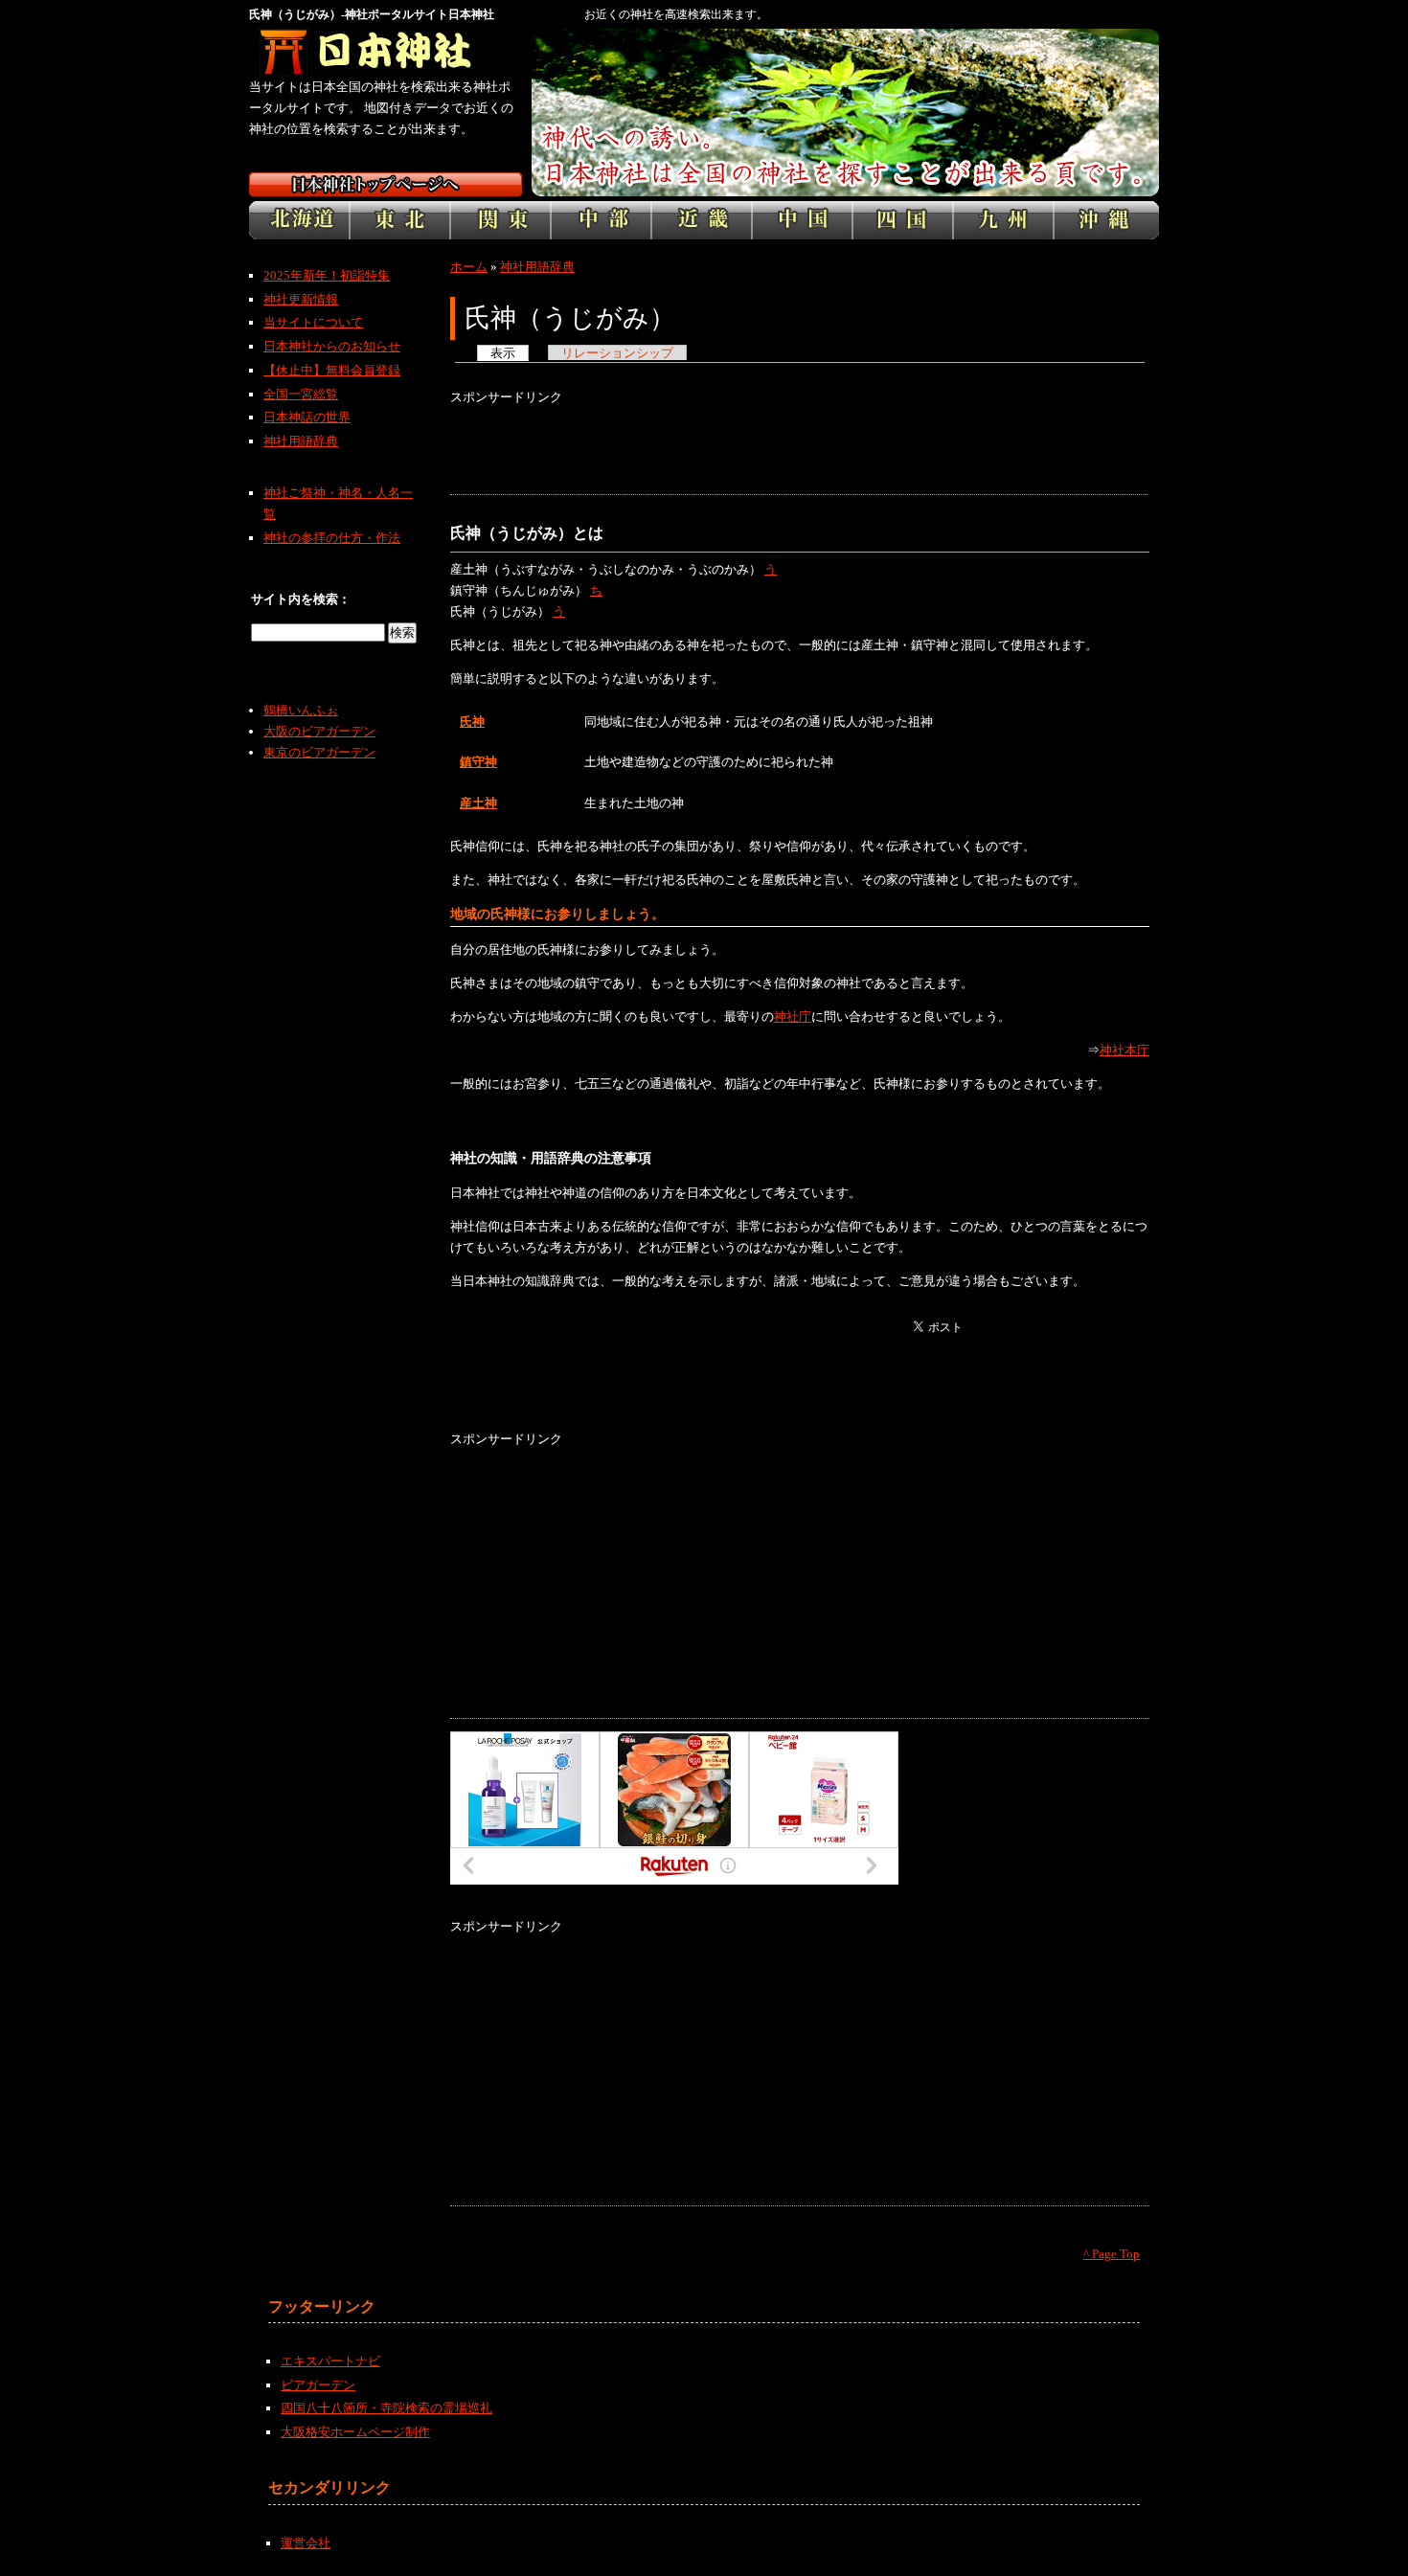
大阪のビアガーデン (319, 731)
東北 (400, 220)
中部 (601, 220)
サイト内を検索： (301, 599)
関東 (500, 220)
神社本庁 (1124, 1050)
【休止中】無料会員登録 (332, 370)
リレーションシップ (617, 353)
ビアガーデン (318, 2385)
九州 (1003, 220)
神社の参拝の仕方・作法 (332, 538)
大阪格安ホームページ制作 (355, 2432)
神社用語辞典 (537, 267)
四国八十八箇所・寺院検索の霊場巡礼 (386, 2408)
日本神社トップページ (386, 184)
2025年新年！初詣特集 (327, 275)
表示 (503, 353)
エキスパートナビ (330, 2361)
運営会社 (306, 2543)
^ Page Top (1112, 2254)
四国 (903, 220)
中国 (802, 220)
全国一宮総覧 (301, 394)
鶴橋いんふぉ (301, 710)
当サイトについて (313, 322)
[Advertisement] (799, 451)
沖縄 (1106, 220)
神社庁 (793, 1017)
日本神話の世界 (307, 417)
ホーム (469, 267)
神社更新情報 (301, 299)
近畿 (702, 220)
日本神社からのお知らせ (332, 346)
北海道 (299, 220)
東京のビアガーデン (319, 752)
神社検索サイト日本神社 (386, 53)
